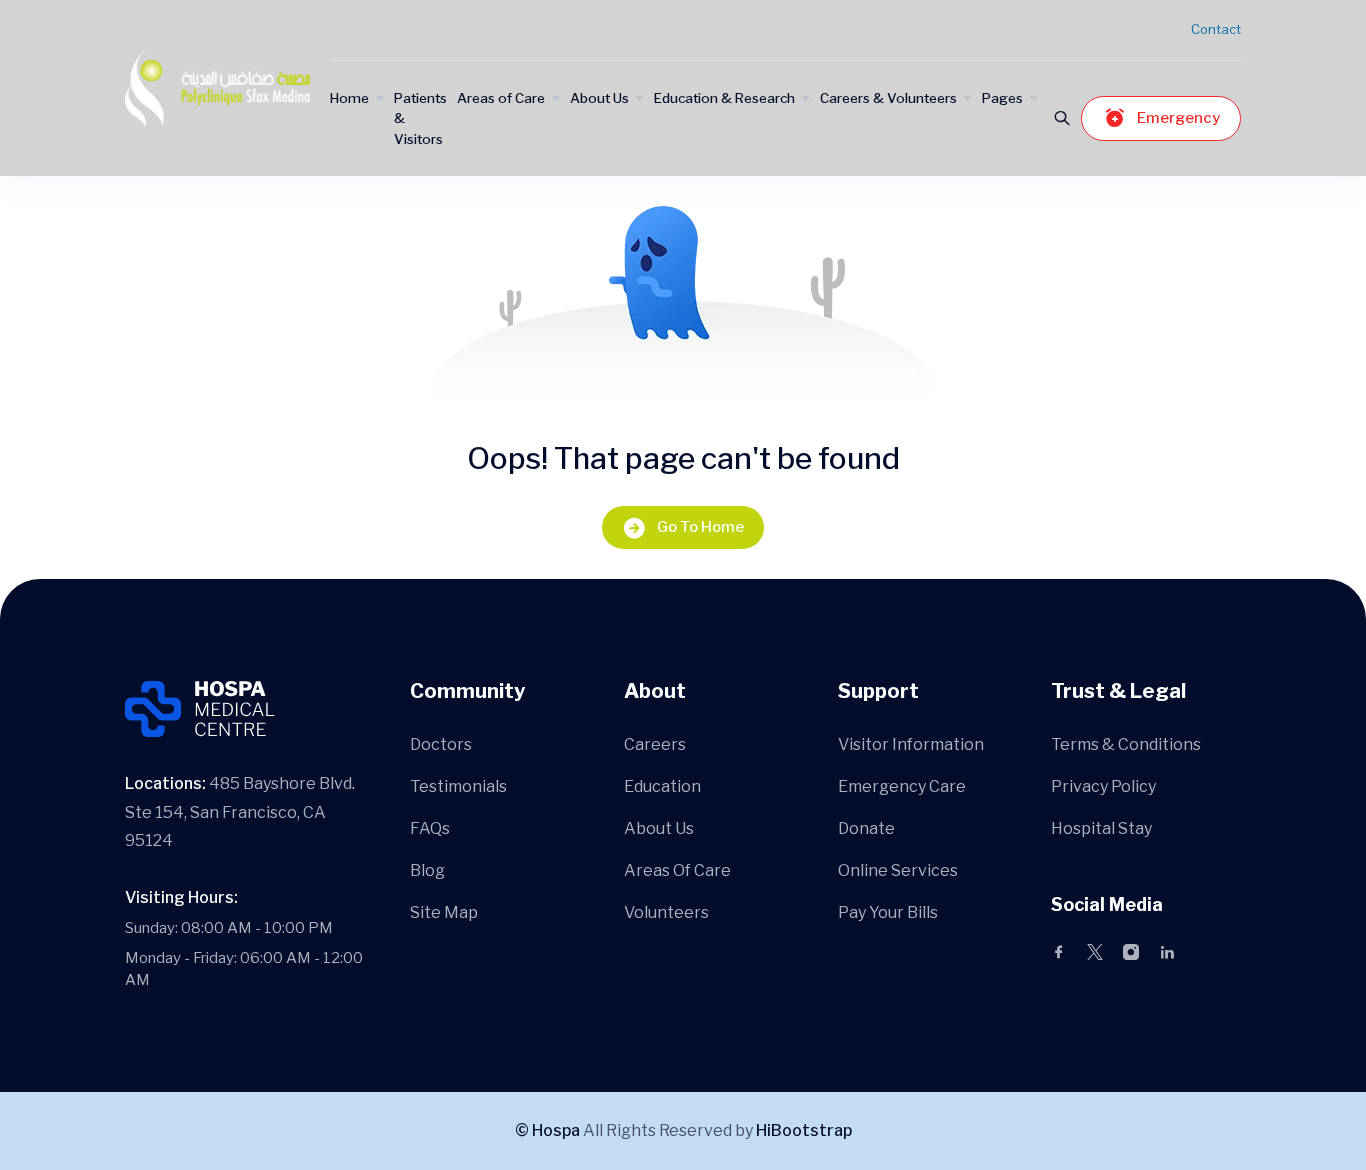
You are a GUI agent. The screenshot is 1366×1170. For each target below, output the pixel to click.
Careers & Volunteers (888, 98)
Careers (655, 744)
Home (349, 98)
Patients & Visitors (420, 118)
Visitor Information (911, 744)
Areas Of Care (677, 870)
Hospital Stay (1101, 828)
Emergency (1178, 118)
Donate (866, 828)
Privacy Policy (1103, 786)
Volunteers (666, 912)
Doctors (441, 744)
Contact (1216, 29)
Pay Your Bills (888, 912)
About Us (599, 98)
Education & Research (724, 98)
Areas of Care (501, 98)
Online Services (898, 870)
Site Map (444, 912)
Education (662, 786)
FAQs (430, 828)
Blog (427, 870)
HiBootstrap (804, 1130)
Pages (1002, 98)
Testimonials (458, 786)
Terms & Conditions (1126, 744)
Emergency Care (902, 786)
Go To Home (700, 527)
